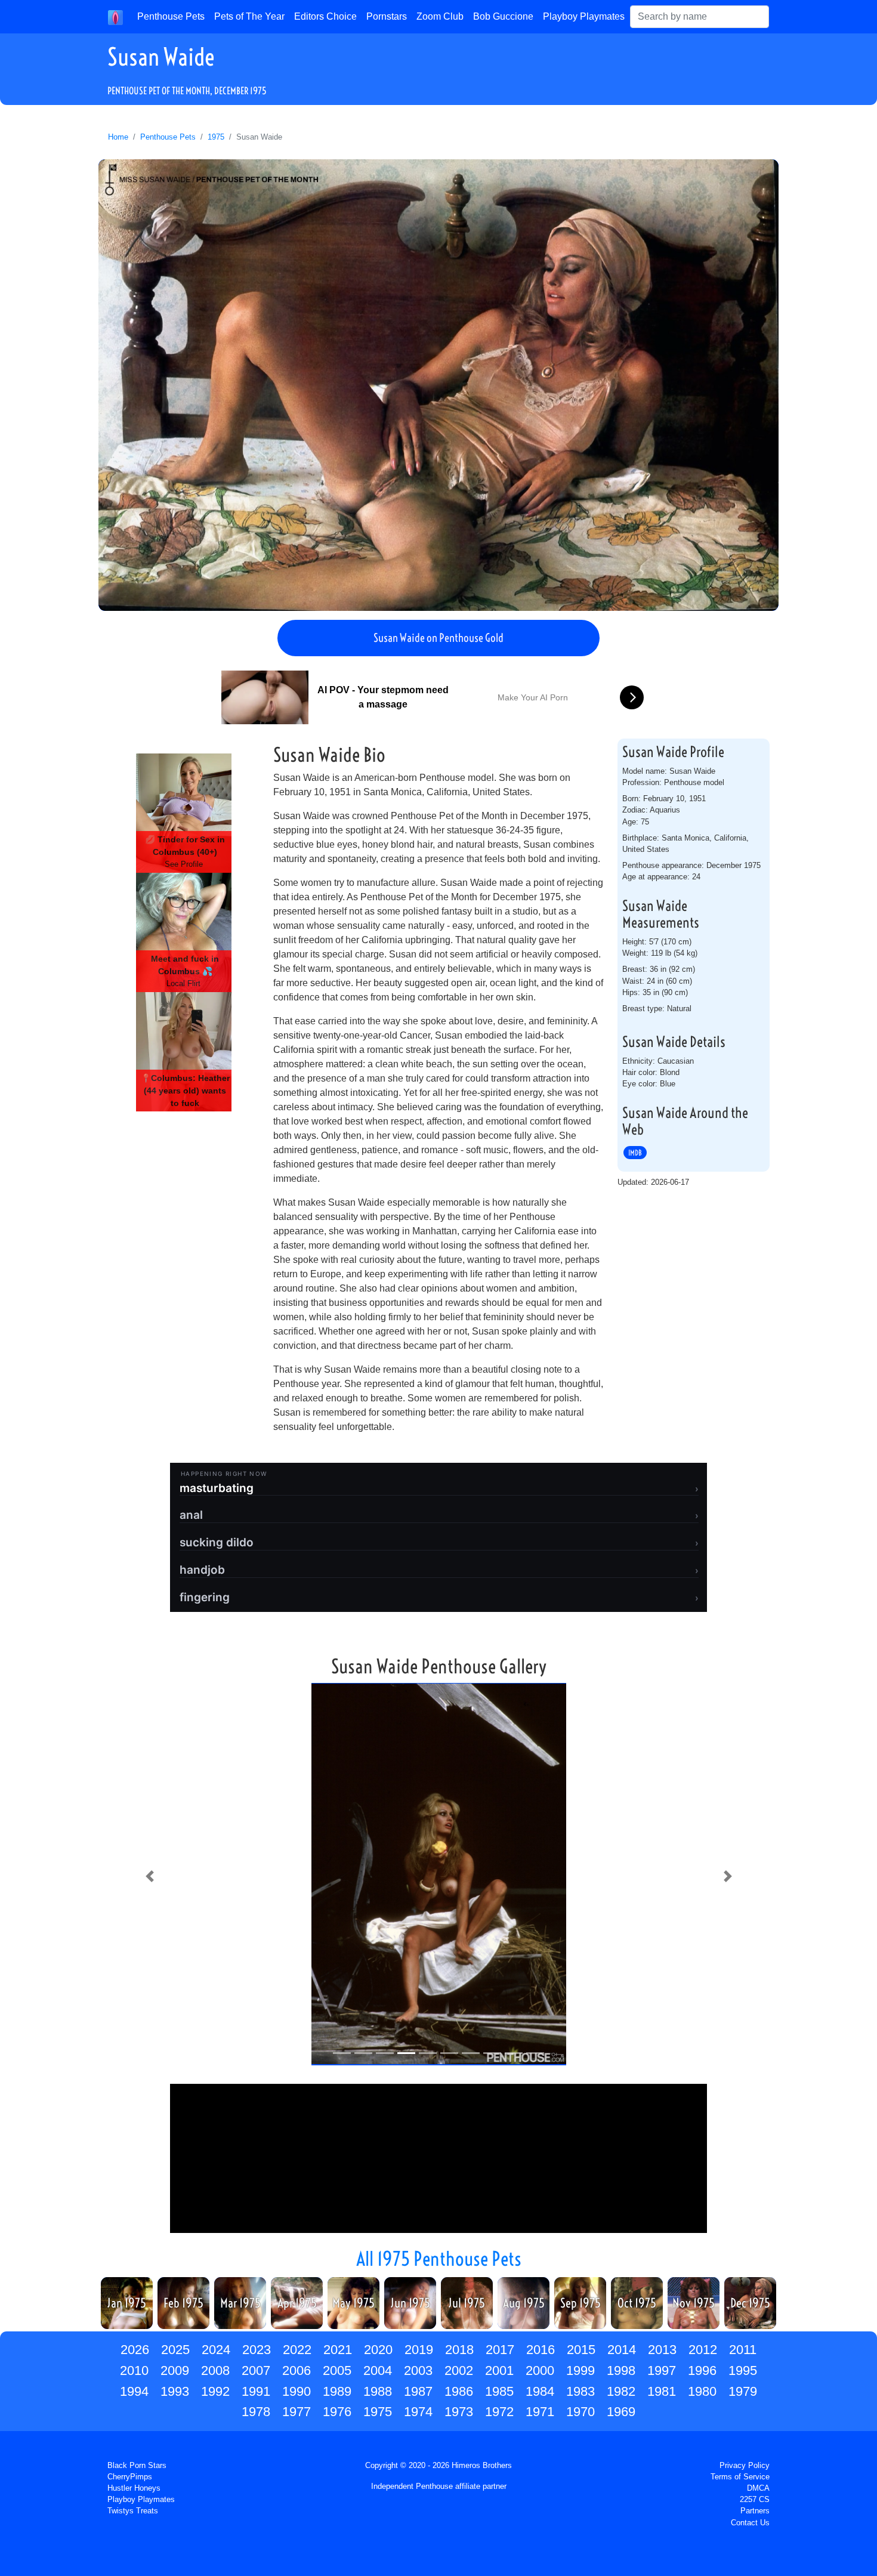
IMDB (635, 1153)
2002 (459, 2370)
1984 (540, 2391)
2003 (418, 2370)
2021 (338, 2350)
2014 (622, 2350)
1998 (621, 2370)
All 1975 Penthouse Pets (439, 2259)
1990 (297, 2391)
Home (118, 137)
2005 (337, 2370)
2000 (540, 2370)
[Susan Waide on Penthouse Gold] (438, 385)
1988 (378, 2391)
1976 (337, 2412)
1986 (459, 2391)
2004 (378, 2370)
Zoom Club (440, 16)
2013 (662, 2350)
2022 (297, 2350)
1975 (216, 137)
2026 (135, 2350)
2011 (743, 2350)
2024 (216, 2350)
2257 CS (755, 2499)
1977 (297, 2412)
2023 (257, 2350)
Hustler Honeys (134, 2488)
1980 (702, 2391)
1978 (256, 2412)
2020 (378, 2350)
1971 (540, 2412)
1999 (580, 2370)
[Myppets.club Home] (115, 17)
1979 (743, 2391)
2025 (175, 2350)
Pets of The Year (249, 16)
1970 (580, 2412)
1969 (621, 2412)
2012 (703, 2350)
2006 (297, 2370)
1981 (662, 2391)
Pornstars (387, 16)
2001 (499, 2370)
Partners (755, 2511)
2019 (419, 2350)
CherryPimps (130, 2477)
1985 (499, 2391)
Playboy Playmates (584, 16)
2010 (134, 2370)
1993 (175, 2391)
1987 (418, 2391)
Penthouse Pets (171, 16)
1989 (337, 2391)
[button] (149, 1876)
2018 (459, 2350)
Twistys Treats (133, 2511)
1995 (743, 2370)
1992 (215, 2391)
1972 (499, 2412)
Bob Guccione (503, 16)
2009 (175, 2370)
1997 (662, 2370)
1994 (134, 2391)
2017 (500, 2350)
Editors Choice (325, 16)
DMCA (758, 2488)
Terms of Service (740, 2477)
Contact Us (750, 2523)
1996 (702, 2370)
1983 (580, 2391)
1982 (621, 2391)
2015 (581, 2350)
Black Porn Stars (137, 2465)
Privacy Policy (745, 2465)
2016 (541, 2350)
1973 (459, 2412)
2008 (215, 2370)
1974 (418, 2412)
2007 (256, 2370)
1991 (256, 2391)
